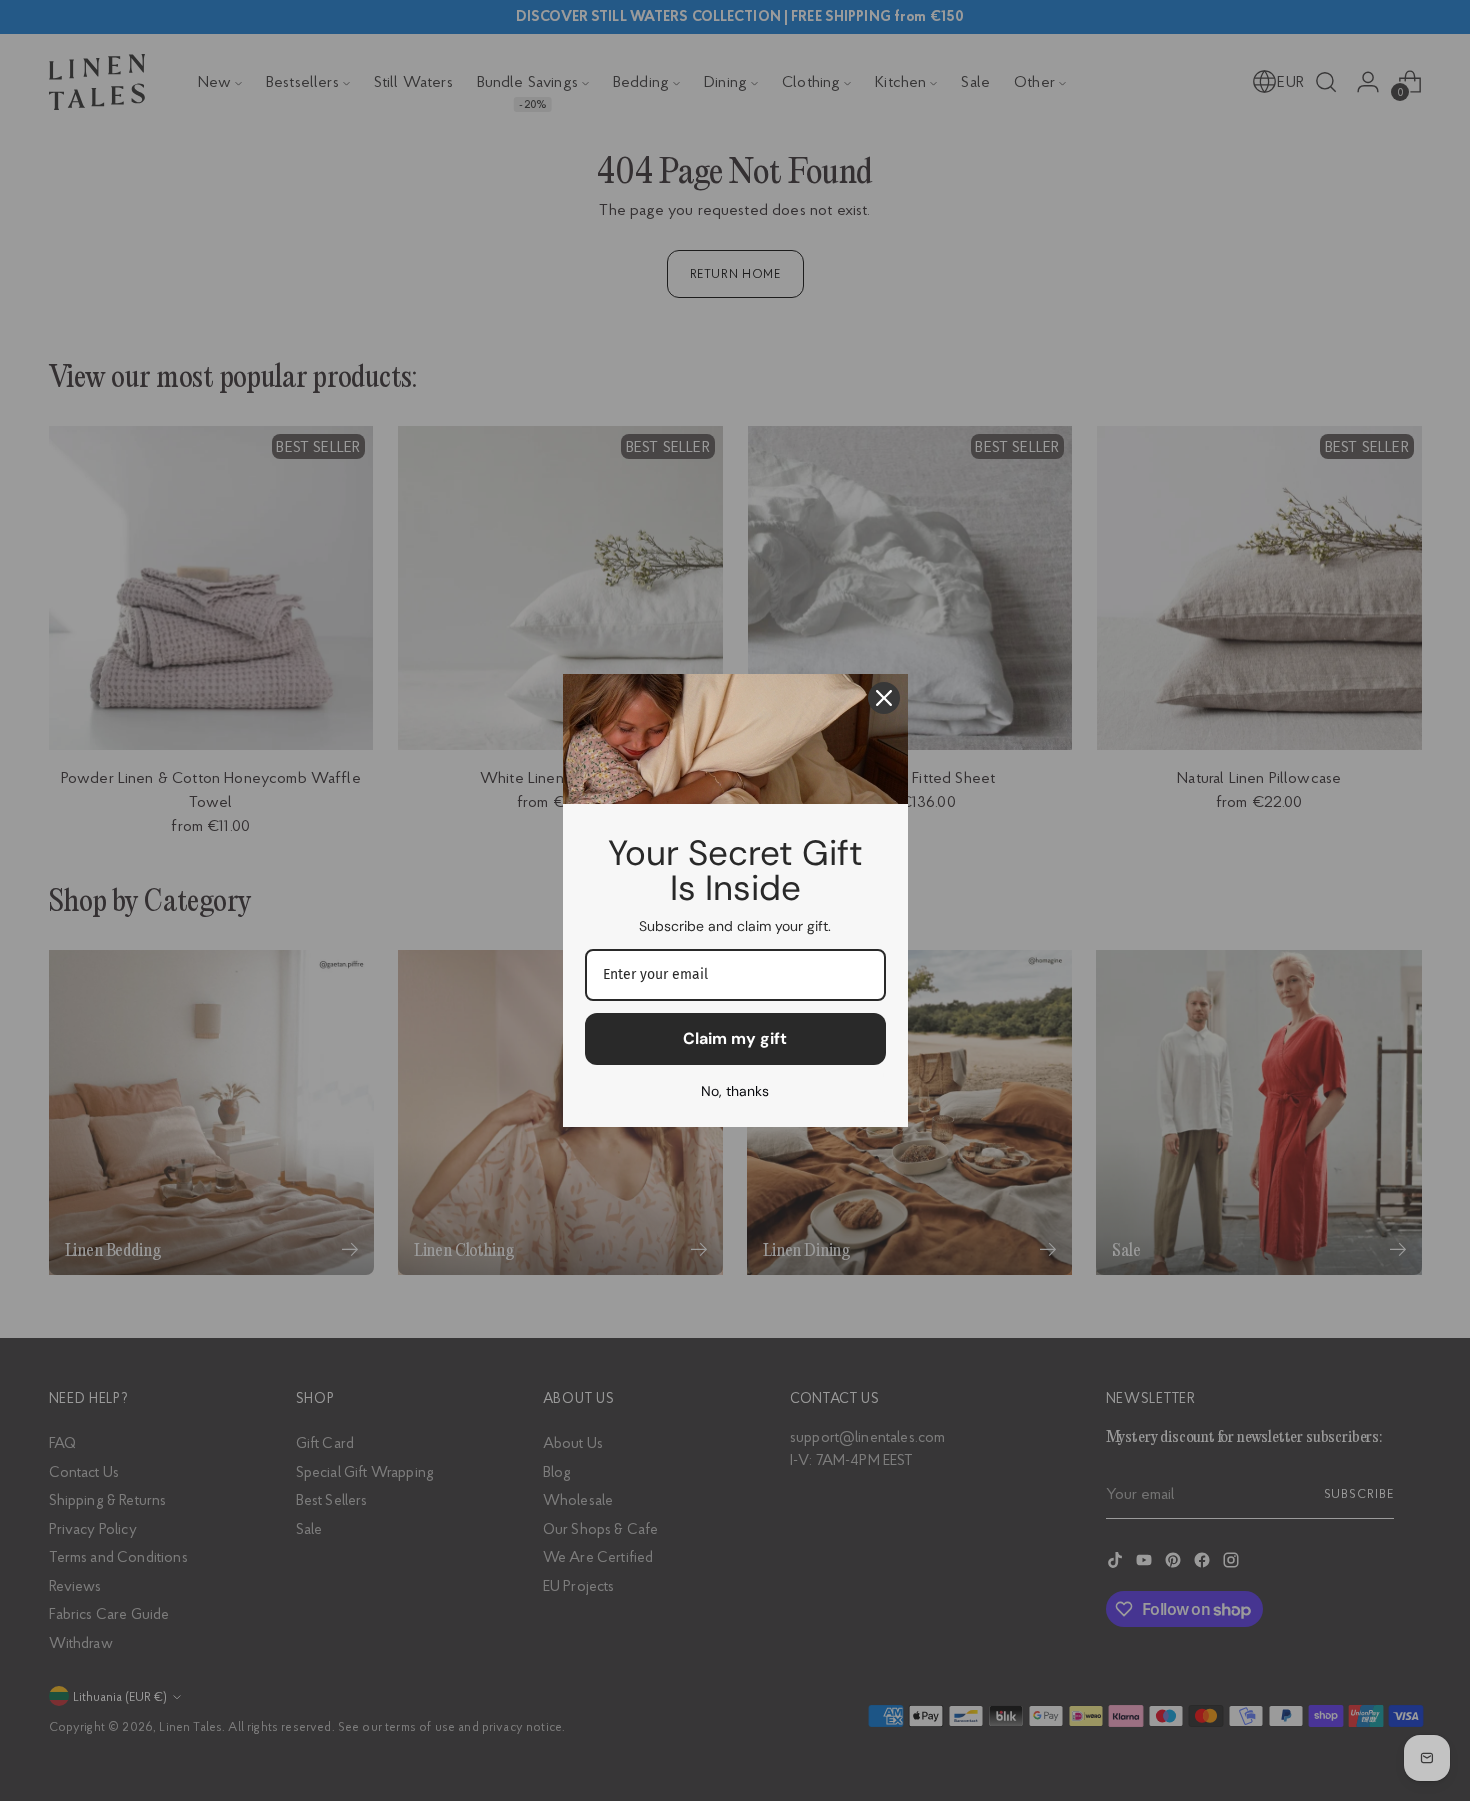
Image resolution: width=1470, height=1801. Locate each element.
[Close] (884, 698)
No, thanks (735, 1091)
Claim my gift (735, 1038)
